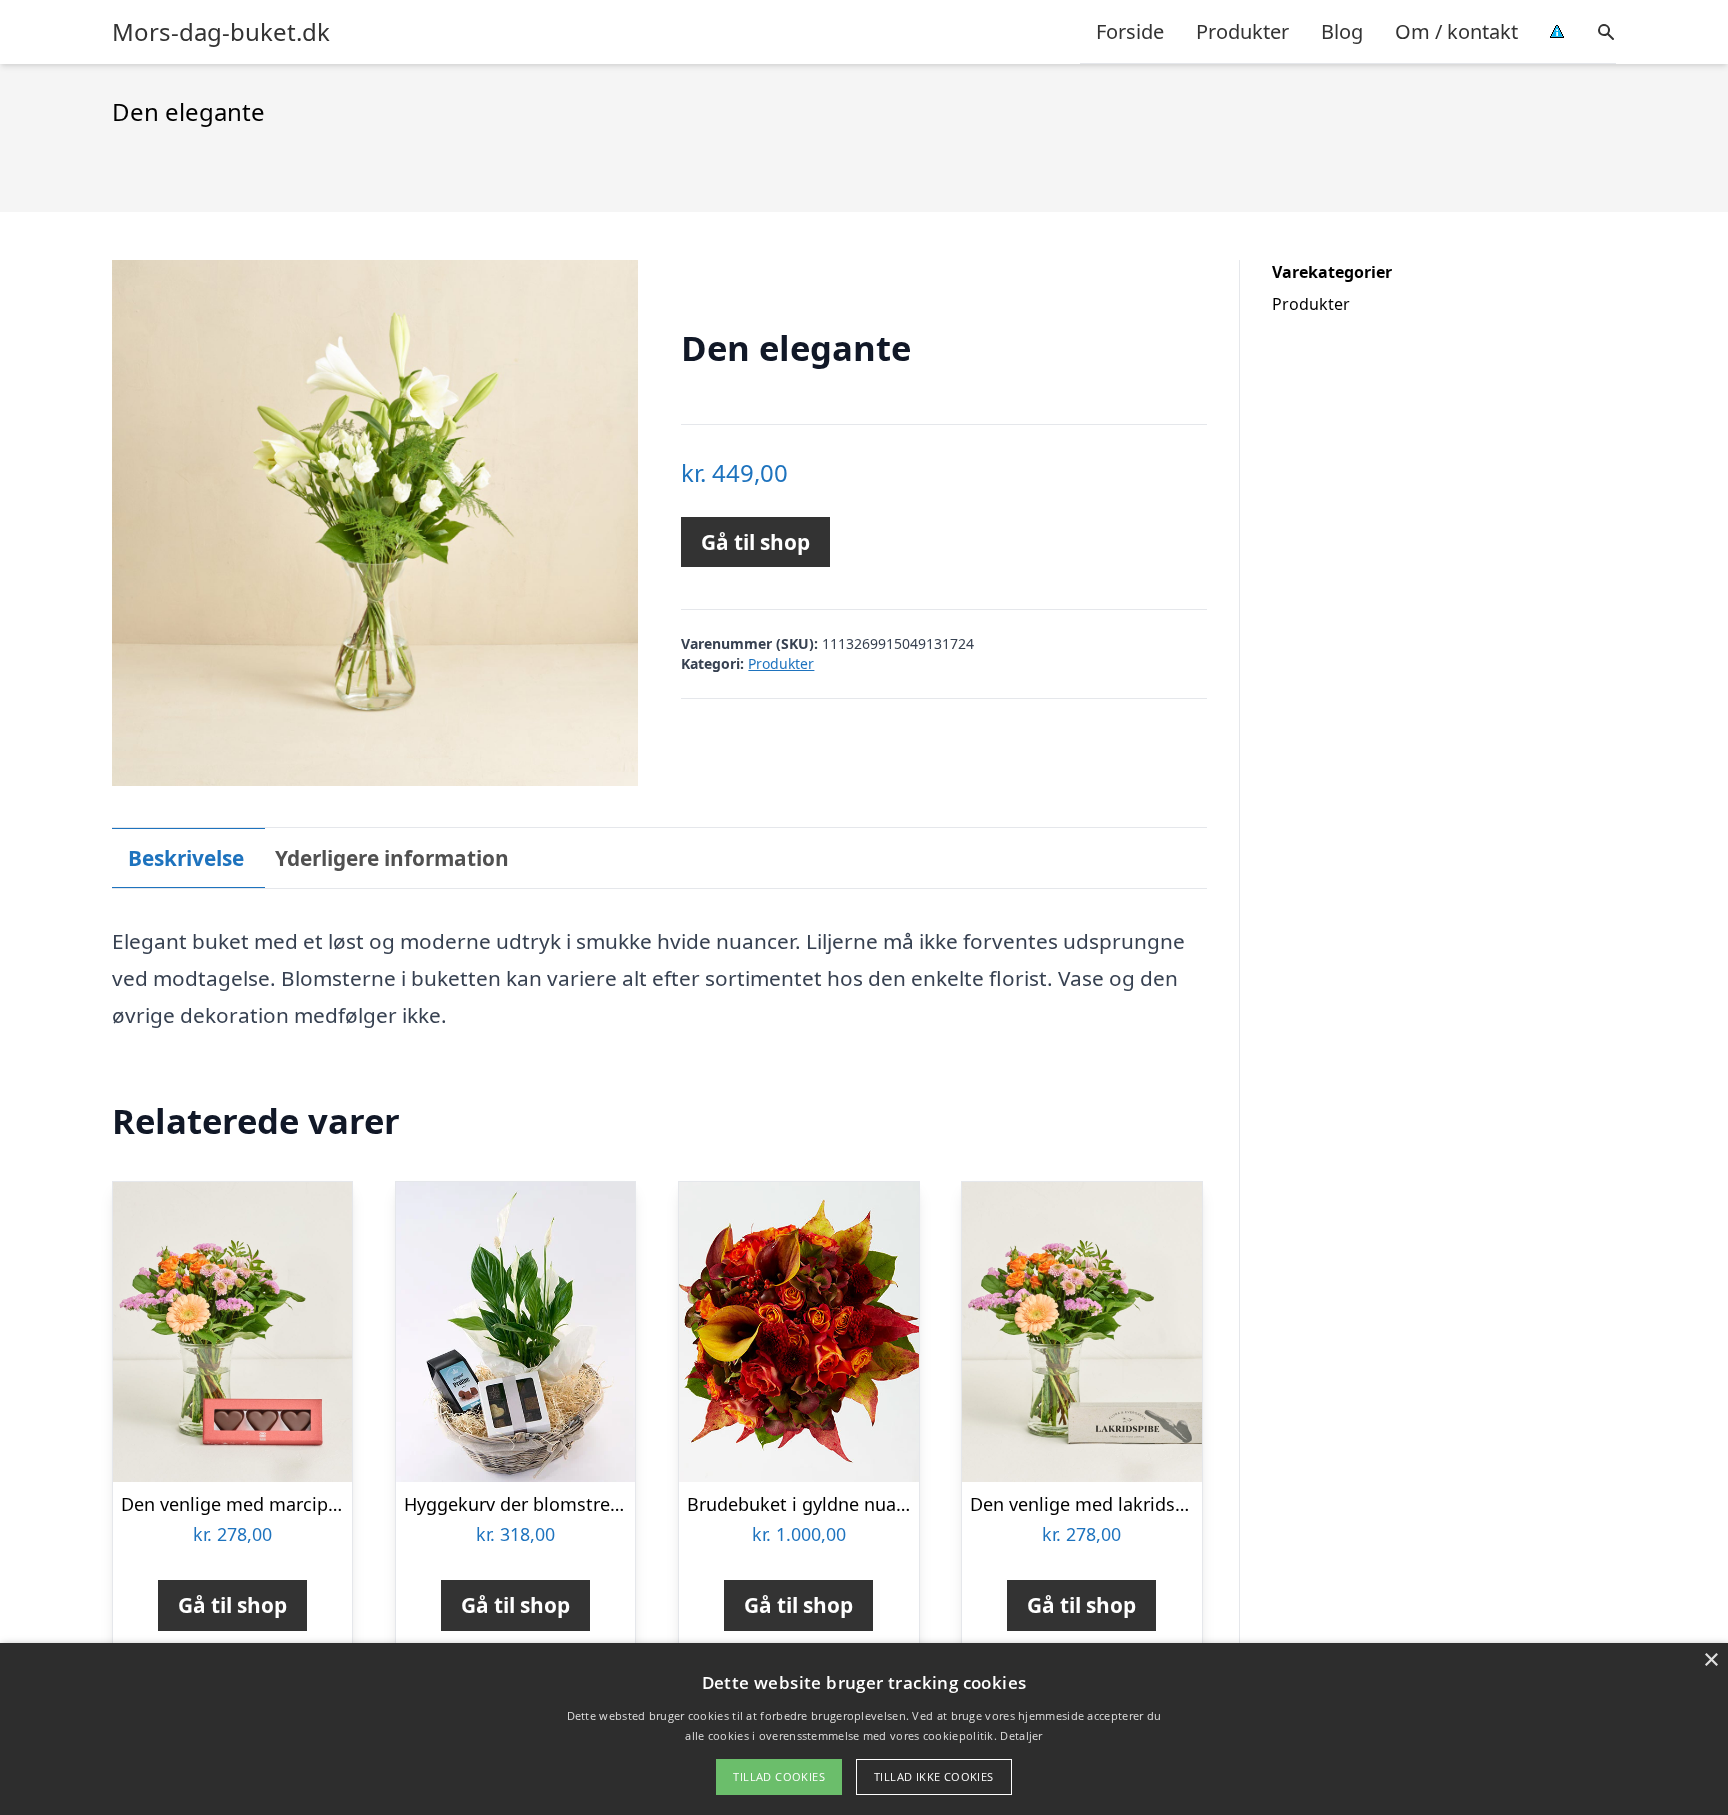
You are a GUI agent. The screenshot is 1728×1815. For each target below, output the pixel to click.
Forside (1130, 31)
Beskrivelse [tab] (186, 858)
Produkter (1242, 31)
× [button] (1710, 1660)
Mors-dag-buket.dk (221, 32)
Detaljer (1021, 1735)
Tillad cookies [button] (779, 1776)
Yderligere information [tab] (392, 858)
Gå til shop (755, 542)
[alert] (864, 1729)
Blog (1342, 31)
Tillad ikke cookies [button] (934, 1776)
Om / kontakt (1456, 31)
